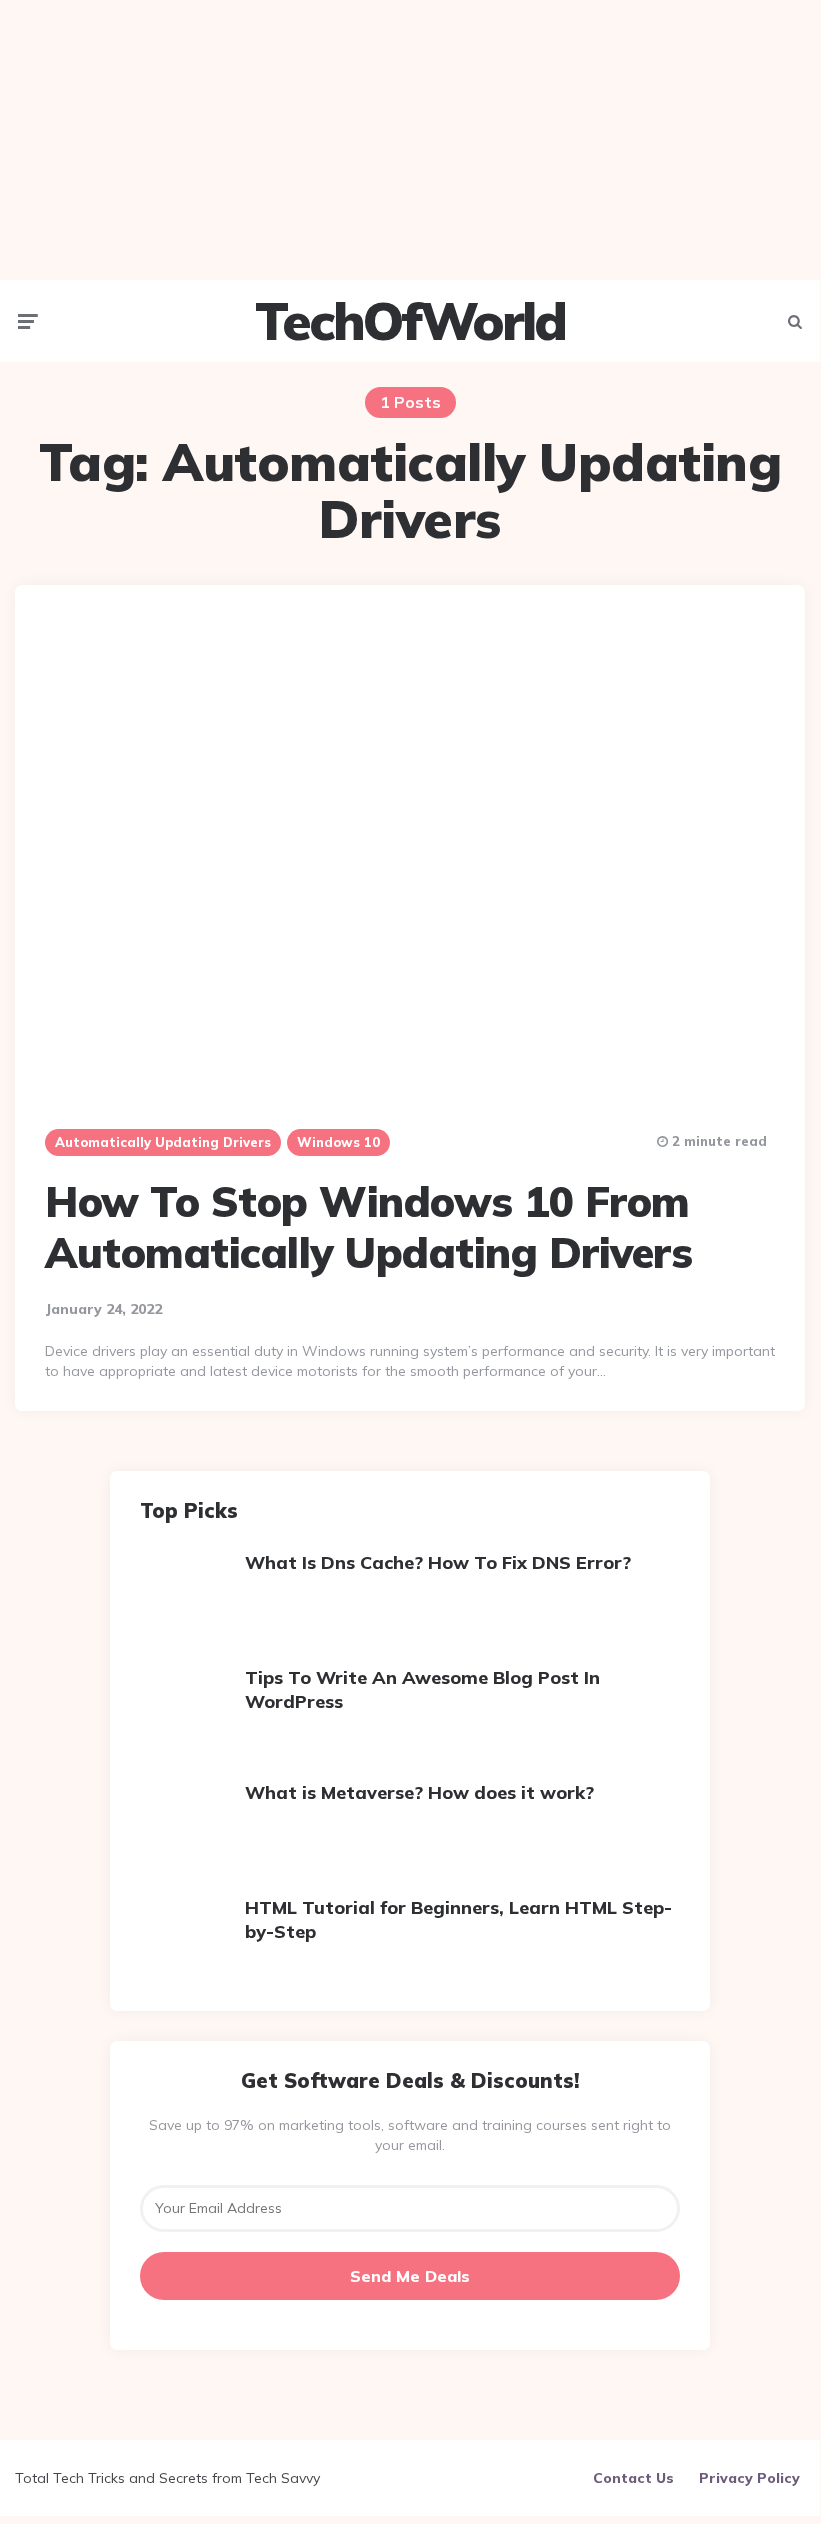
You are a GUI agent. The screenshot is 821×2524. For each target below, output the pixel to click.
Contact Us (633, 2478)
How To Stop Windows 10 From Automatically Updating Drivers (368, 1226)
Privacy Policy (749, 2478)
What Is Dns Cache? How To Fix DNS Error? (438, 1562)
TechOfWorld (410, 321)
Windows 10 (338, 1142)
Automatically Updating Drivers (163, 1142)
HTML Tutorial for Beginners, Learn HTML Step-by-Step (458, 1919)
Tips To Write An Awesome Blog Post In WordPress (422, 1689)
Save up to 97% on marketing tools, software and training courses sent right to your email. (410, 2135)
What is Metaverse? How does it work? (419, 1792)
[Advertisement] (410, 140)
